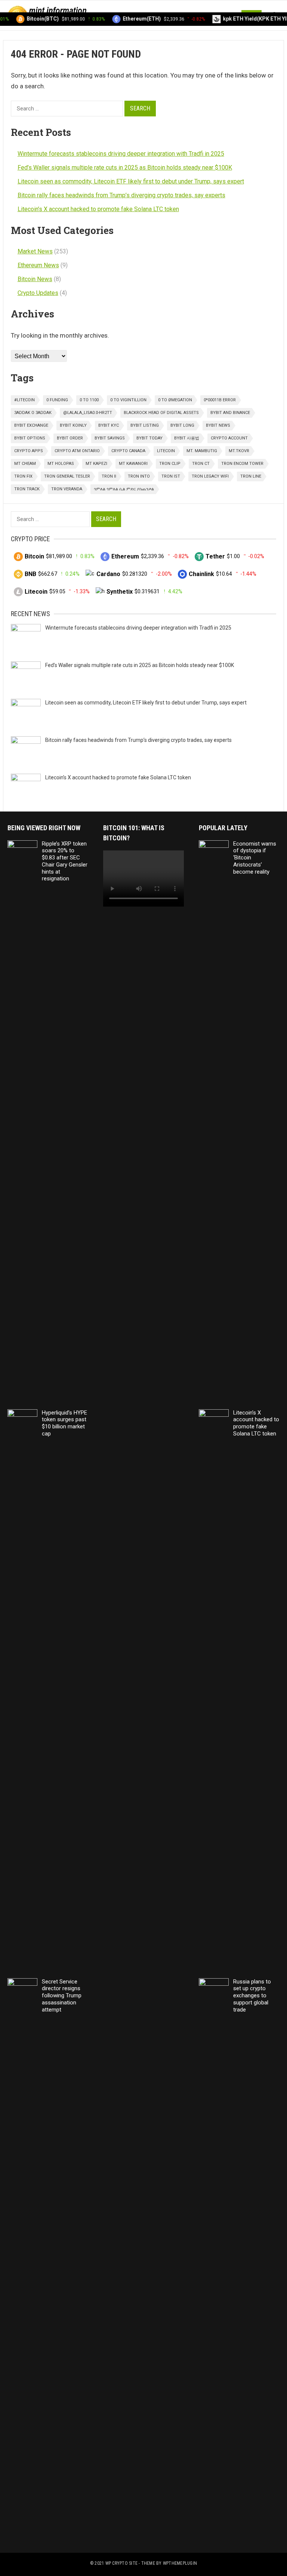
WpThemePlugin (180, 2563)
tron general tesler (67, 476)
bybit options (30, 438)
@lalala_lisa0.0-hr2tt (88, 413)
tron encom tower (242, 464)
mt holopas (61, 464)
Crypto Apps (29, 451)
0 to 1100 (89, 400)
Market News (35, 251)
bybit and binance (230, 413)
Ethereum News (38, 265)
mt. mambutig (202, 451)
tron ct (201, 464)
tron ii (109, 476)
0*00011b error (220, 400)
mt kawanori (133, 464)
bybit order (70, 438)
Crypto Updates (38, 293)
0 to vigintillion (128, 400)
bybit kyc (109, 425)
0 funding (57, 400)
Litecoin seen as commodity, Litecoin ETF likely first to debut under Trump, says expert (131, 181)
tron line (251, 476)
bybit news (218, 425)
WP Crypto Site (121, 2563)
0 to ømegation (175, 400)
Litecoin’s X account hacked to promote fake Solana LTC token (98, 209)
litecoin (166, 451)
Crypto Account (229, 438)
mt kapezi (96, 464)
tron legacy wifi (210, 476)
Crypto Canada (128, 451)
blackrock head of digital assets (161, 413)
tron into (139, 476)
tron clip (170, 464)
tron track (27, 489)
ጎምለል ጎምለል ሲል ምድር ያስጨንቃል (124, 489)
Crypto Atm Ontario (77, 451)
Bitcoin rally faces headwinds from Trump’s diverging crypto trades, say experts (121, 195)
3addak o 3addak (33, 413)
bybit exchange (31, 425)
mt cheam (25, 464)
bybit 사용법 (187, 438)
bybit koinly (73, 425)
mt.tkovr (239, 451)
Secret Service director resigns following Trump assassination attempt (62, 1996)
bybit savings (110, 438)
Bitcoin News (35, 279)
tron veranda (67, 489)
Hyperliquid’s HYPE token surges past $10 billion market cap (64, 1423)
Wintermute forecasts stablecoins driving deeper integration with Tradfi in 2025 (121, 154)
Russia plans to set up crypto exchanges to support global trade (252, 1996)
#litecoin (24, 400)
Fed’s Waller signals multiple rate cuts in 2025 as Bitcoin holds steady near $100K (125, 168)
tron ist (171, 476)
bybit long (182, 425)
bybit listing (145, 425)
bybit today (149, 438)
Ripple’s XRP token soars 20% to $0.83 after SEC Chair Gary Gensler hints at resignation (65, 861)
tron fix (23, 476)
